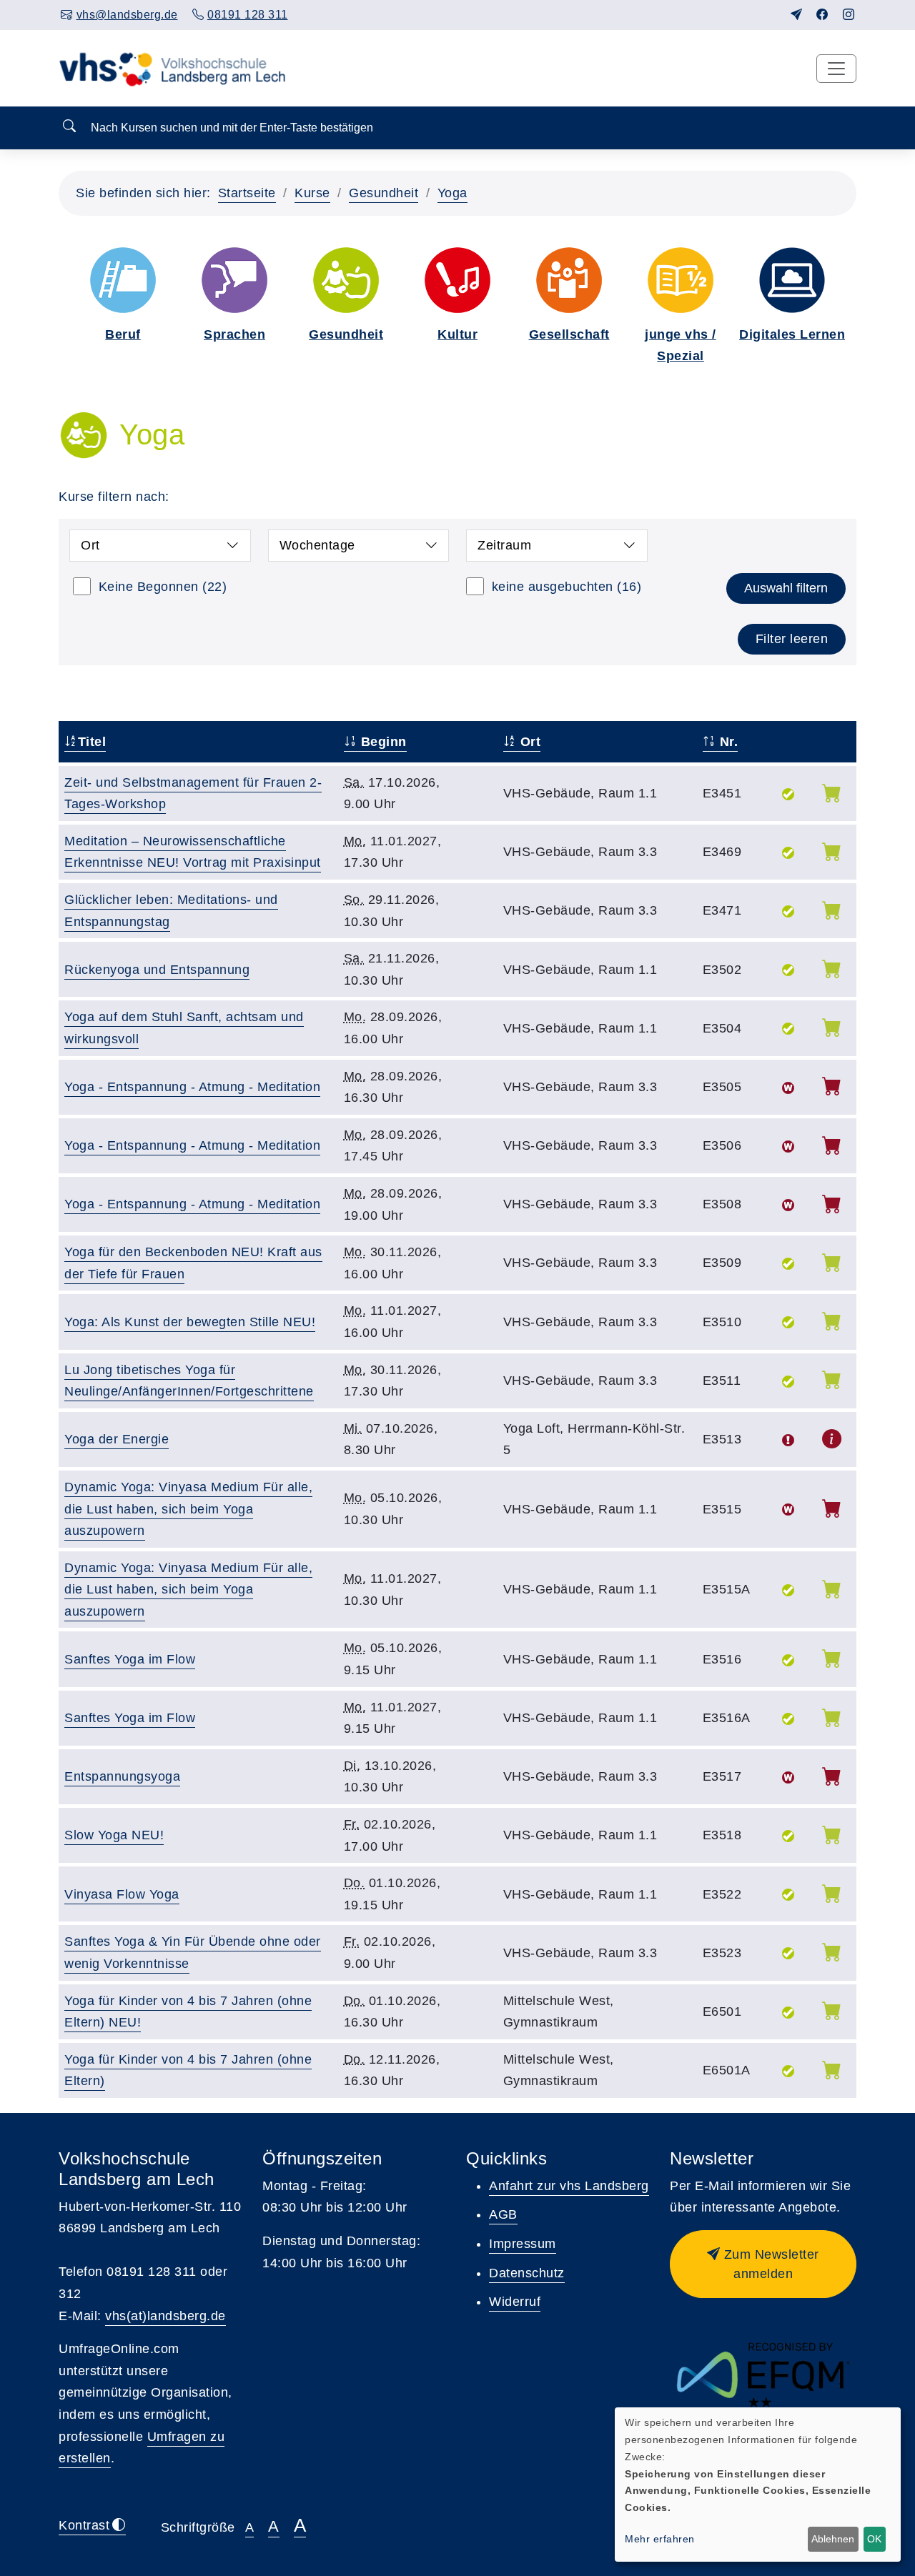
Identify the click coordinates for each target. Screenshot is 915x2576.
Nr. (727, 742)
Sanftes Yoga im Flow (130, 1659)
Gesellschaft (569, 334)
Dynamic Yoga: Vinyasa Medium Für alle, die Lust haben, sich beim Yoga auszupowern (188, 1509)
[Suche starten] (69, 127)
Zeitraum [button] (504, 545)
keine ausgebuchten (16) (567, 587)
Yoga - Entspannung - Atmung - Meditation (192, 1087)
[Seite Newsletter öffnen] (797, 15)
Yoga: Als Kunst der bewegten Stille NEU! (190, 1322)
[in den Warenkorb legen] (832, 796)
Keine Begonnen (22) (163, 587)
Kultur (457, 334)
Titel (92, 742)
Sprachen (234, 334)
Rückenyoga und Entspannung (157, 970)
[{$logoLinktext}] (177, 68)
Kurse (312, 193)
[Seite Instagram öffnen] (849, 15)
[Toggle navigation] (836, 69)
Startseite (247, 193)
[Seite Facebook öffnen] (822, 15)
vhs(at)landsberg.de (165, 2316)
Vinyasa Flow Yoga (122, 1894)
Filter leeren (792, 639)
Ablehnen (833, 2539)
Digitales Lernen (792, 334)
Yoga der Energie (117, 1439)
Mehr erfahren (660, 2539)
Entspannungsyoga (122, 1776)
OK (874, 2539)
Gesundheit (384, 193)
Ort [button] (90, 545)
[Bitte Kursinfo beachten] (832, 1442)
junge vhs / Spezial (681, 345)
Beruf (123, 334)
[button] (763, 2264)
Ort (528, 742)
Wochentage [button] (317, 545)
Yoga (452, 193)
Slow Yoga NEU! (114, 1835)
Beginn (382, 742)
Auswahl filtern (786, 588)
